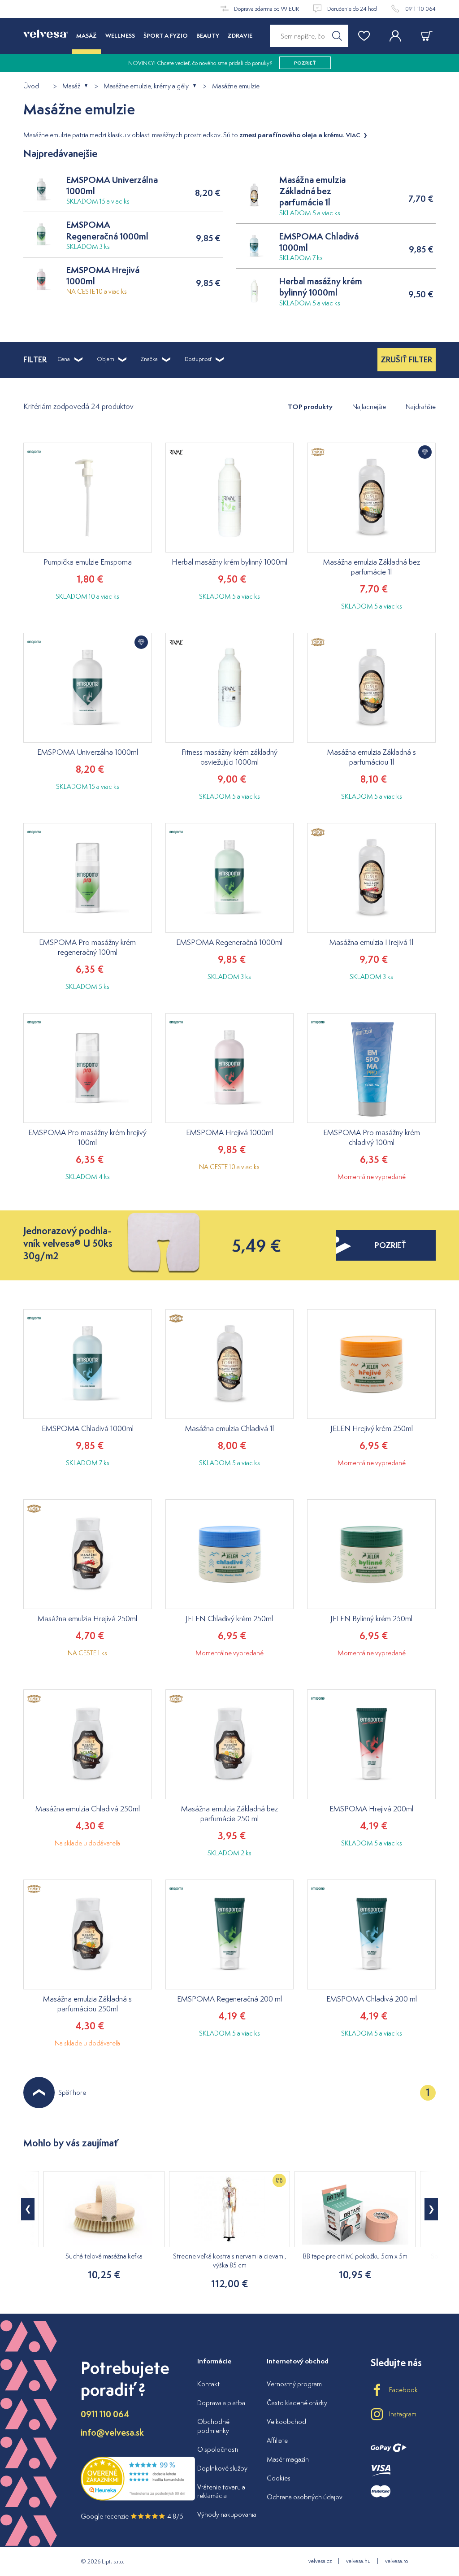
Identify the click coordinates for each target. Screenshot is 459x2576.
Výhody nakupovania (227, 2514)
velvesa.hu (358, 2561)
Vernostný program (294, 2384)
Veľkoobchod (286, 2422)
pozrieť (390, 1245)
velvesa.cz (320, 2561)
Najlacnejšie (369, 407)
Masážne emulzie (236, 86)
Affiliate (277, 2440)
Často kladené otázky (297, 2403)
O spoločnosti (218, 2449)
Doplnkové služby (222, 2468)
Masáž (71, 86)
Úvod (31, 86)
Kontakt (208, 2384)
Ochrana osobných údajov (305, 2497)
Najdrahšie (421, 407)
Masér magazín (288, 2459)
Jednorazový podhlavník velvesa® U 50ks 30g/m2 (68, 1243)
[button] (431, 2209)
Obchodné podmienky (213, 2426)
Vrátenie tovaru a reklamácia (221, 2491)
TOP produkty (310, 407)
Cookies (279, 2478)
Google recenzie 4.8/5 (132, 2516)
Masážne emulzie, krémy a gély (146, 86)
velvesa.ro (396, 2561)
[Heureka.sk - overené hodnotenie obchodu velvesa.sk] (138, 2499)
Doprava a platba (221, 2403)
